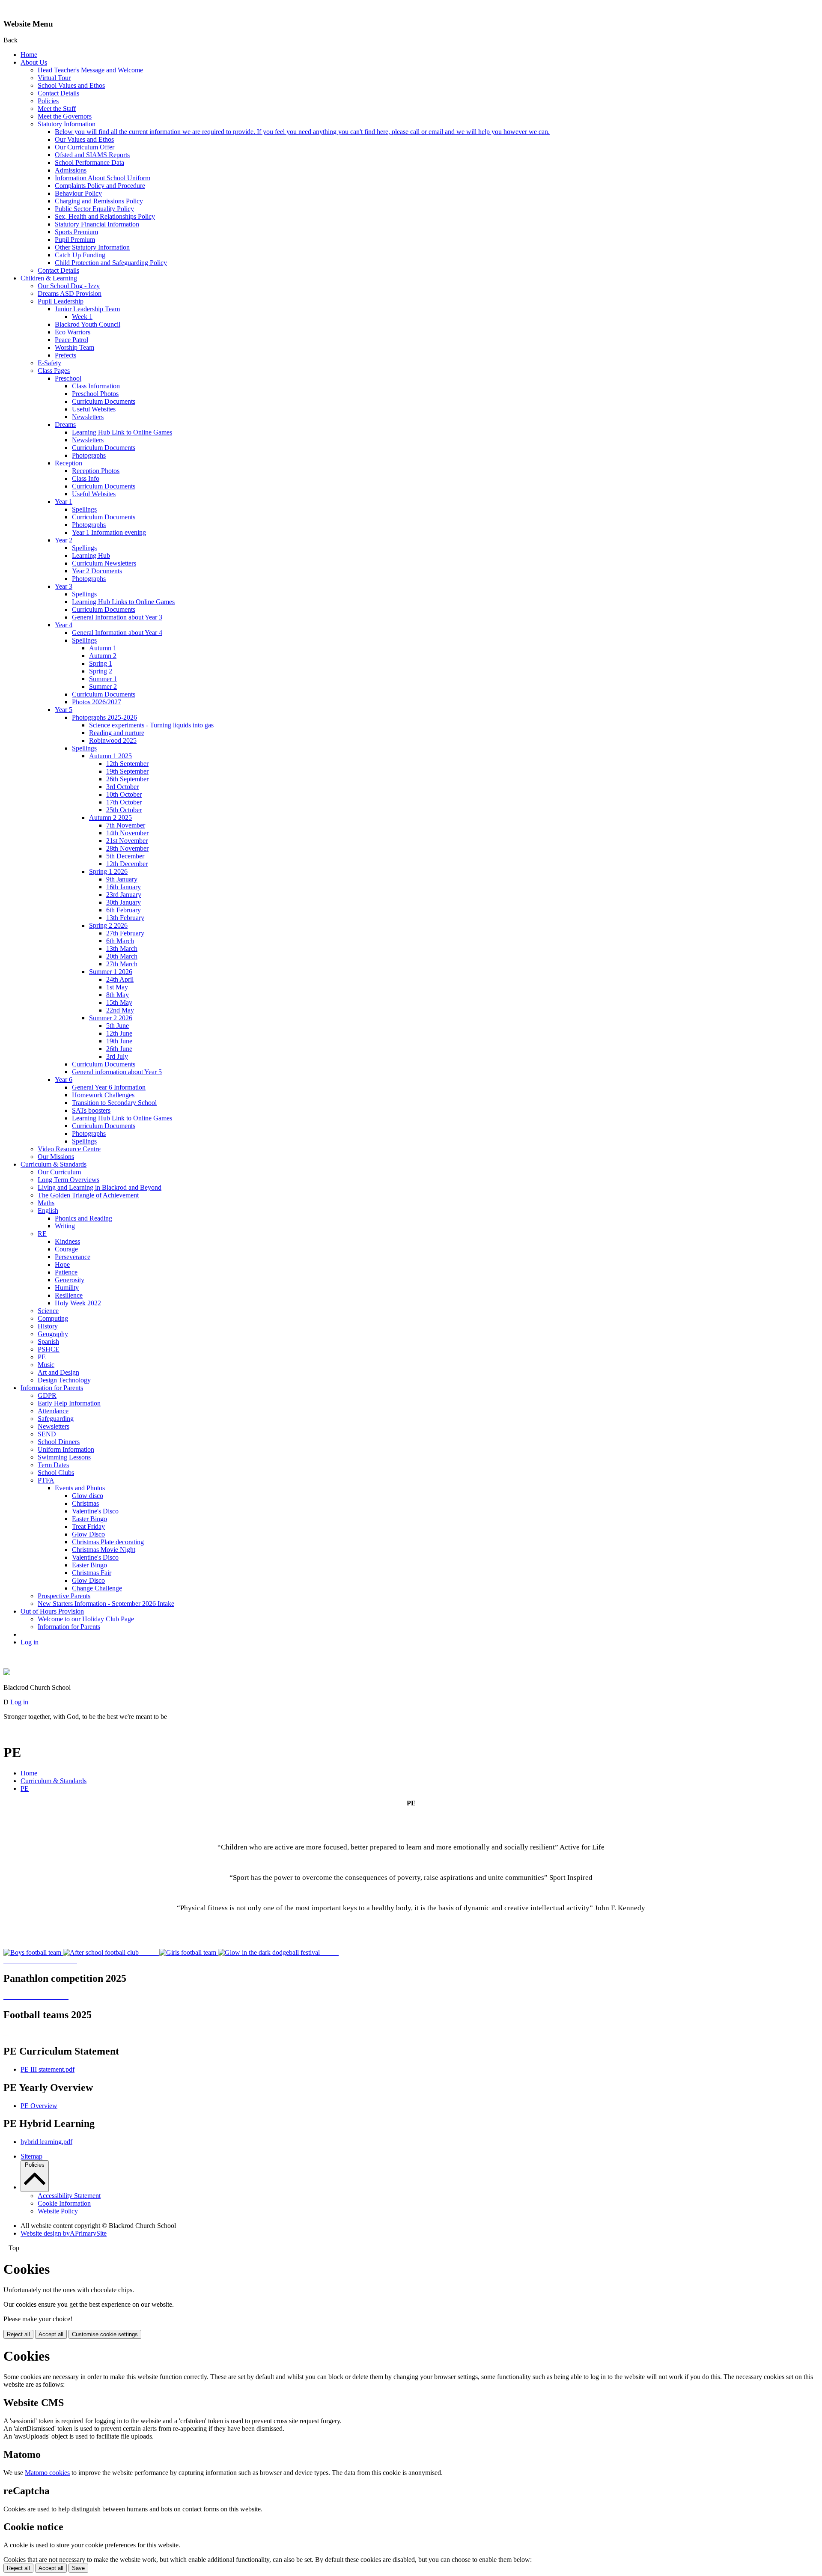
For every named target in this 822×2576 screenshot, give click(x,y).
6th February (124, 910)
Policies (48, 101)
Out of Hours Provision (52, 1611)
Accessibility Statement (69, 2196)
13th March (122, 949)
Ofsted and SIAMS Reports (92, 155)
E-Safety (49, 363)
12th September (127, 764)
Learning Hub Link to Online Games (122, 432)
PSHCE (49, 1349)
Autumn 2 (103, 656)
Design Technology (64, 1380)
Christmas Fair (92, 1573)
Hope (62, 1264)
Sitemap (31, 2156)
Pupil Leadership (61, 301)
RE (42, 1234)
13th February (125, 918)
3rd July (117, 1056)
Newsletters (88, 417)
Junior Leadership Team (87, 309)
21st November (127, 841)
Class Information (96, 386)
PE (42, 1357)
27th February (125, 933)
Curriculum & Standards (54, 1164)
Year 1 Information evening (109, 532)
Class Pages (54, 371)
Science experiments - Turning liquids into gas (151, 725)
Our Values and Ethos (84, 139)
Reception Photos (96, 471)
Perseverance (73, 1257)
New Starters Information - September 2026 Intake (106, 1604)
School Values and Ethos (71, 85)
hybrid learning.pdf (46, 2142)
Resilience (69, 1295)
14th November (127, 833)
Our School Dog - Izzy (69, 286)
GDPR (47, 1395)
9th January (122, 879)
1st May (117, 987)
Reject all (18, 2334)
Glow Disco (88, 1534)
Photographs (89, 455)
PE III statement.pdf (48, 2069)
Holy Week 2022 (78, 1303)
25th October (124, 810)
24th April (120, 979)
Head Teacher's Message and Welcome (90, 70)
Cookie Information (64, 2203)
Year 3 (64, 586)
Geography (53, 1334)
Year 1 (64, 502)
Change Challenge (97, 1588)
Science (48, 1311)
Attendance (53, 1411)
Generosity (70, 1280)
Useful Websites (94, 409)
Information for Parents (52, 1388)
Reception (68, 463)
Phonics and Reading (83, 1218)
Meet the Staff (57, 109)
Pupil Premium (75, 240)
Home (29, 55)
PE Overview (39, 2106)
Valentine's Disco (95, 1511)
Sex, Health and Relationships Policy (105, 216)
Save (78, 2568)
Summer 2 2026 (111, 1018)
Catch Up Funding (80, 255)
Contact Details (58, 93)
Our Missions (56, 1157)
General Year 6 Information (109, 1087)
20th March (122, 956)
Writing (65, 1226)
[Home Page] (7, 1673)
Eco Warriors (73, 332)
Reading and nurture (117, 733)
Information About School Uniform (103, 178)
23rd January (124, 895)
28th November (127, 848)
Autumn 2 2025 (110, 817)
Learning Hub (91, 555)
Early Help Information (69, 1403)
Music (46, 1365)
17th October (124, 802)
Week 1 (82, 317)
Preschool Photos (95, 394)
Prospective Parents (64, 1596)
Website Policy (58, 2211)
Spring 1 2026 (108, 871)
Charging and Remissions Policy (99, 201)
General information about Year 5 (117, 1072)
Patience (66, 1272)
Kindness (67, 1241)
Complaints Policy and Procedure (100, 186)
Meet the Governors (65, 116)
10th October (124, 794)
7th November (126, 825)
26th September (127, 779)
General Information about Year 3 (117, 617)
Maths (46, 1203)
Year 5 (64, 710)
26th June (119, 1049)
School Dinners (59, 1442)
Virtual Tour (54, 78)
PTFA (46, 1480)
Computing (53, 1318)
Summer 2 (103, 686)
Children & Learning (49, 278)
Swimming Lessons (64, 1457)
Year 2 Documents (97, 571)
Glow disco (88, 1496)
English (48, 1211)
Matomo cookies (47, 2473)
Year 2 (64, 540)
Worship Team (74, 347)
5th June (118, 1026)
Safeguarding (56, 1419)
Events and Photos (80, 1488)
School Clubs (56, 1473)
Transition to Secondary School (114, 1103)
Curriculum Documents (104, 401)
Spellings (84, 509)
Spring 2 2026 (108, 925)
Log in (30, 1642)
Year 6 (64, 1080)
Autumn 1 (103, 648)
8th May (118, 995)
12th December (127, 864)
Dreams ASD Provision (70, 293)
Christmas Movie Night (104, 1550)
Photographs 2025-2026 (104, 717)
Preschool (68, 378)
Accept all (51, 2334)
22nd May (120, 1010)
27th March (122, 964)
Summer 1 (103, 679)
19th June (119, 1041)
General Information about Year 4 (117, 633)
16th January (124, 887)
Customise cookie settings (105, 2334)
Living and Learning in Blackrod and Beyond (100, 1187)
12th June (119, 1033)
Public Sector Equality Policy (94, 209)
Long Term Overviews (68, 1180)
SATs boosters (91, 1110)
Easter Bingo (89, 1519)
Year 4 (64, 625)
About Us (34, 62)
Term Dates (53, 1465)
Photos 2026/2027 (97, 702)
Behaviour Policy (78, 193)
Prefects (66, 355)
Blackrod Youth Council (88, 324)
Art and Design (58, 1372)
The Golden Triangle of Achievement (88, 1195)
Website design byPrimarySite (64, 2233)
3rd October (122, 787)
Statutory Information (67, 124)
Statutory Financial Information (97, 224)
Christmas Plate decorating (108, 1542)
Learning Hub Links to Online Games (123, 602)
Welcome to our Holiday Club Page (86, 1619)
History (48, 1326)
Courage (66, 1249)
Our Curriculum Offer (85, 147)
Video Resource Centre (69, 1149)
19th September (127, 771)
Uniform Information (66, 1449)
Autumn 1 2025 (110, 756)
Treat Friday (88, 1526)
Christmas (85, 1503)
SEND (47, 1434)
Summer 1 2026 (111, 972)
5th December (125, 856)
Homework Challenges (103, 1095)
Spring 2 (101, 671)
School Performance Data (89, 162)
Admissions (71, 170)
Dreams (65, 424)
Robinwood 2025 (113, 740)
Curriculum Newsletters (104, 563)
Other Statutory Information (92, 247)
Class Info (86, 478)
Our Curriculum (59, 1172)
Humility (67, 1288)
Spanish (48, 1342)
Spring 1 (101, 663)
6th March (120, 941)
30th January (124, 902)
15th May (119, 1002)
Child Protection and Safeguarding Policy (111, 263)
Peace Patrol (71, 340)
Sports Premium (76, 232)
